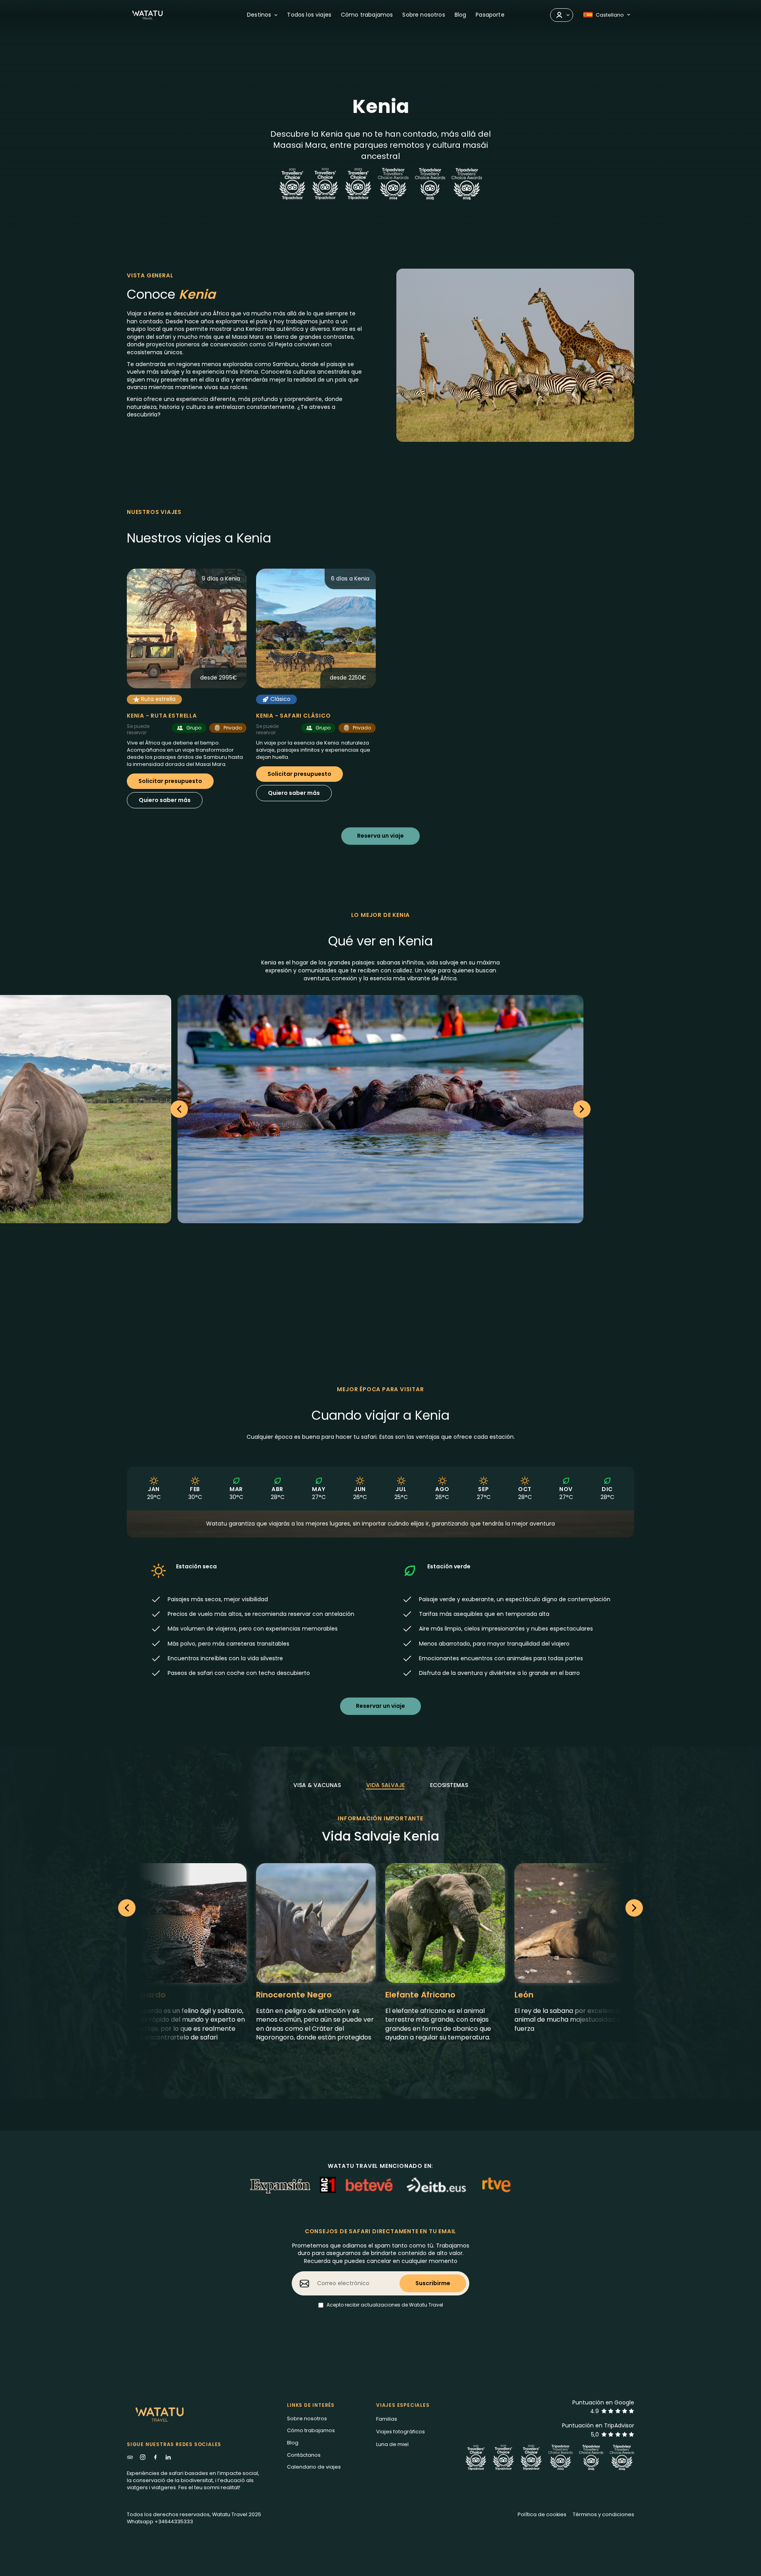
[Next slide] (634, 1908)
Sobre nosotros (424, 15)
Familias (387, 2419)
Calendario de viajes (314, 2467)
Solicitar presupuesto (170, 781)
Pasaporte (490, 15)
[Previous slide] (179, 1109)
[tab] (317, 1785)
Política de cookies (542, 2514)
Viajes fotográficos (401, 2432)
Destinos (259, 15)
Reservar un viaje (380, 1706)
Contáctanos (304, 2455)
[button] (262, 15)
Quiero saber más (165, 800)
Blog (461, 15)
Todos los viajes (309, 15)
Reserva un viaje (380, 836)
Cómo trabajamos (367, 15)
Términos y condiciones (603, 2514)
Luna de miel (392, 2444)
